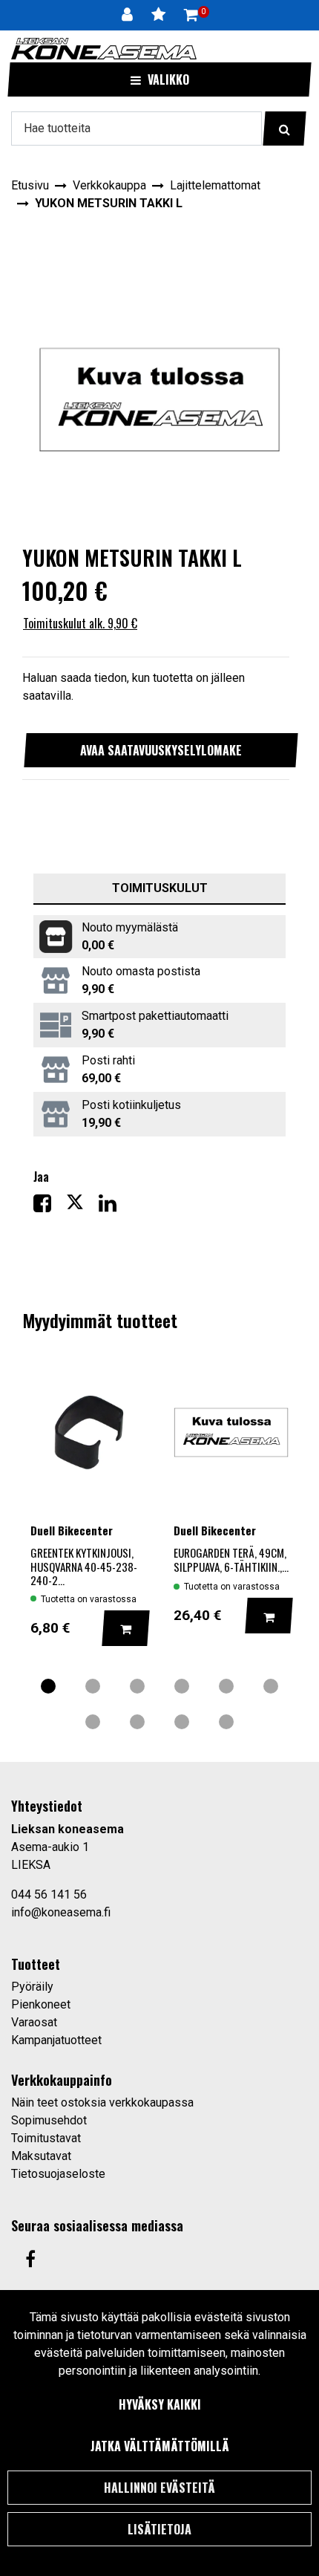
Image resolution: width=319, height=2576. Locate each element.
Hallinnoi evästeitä (159, 2488)
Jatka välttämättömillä (160, 2446)
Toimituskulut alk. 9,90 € (80, 623)
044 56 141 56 (49, 1894)
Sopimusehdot (49, 2120)
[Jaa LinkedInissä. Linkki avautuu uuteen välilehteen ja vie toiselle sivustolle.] (114, 1207)
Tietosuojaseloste (58, 2174)
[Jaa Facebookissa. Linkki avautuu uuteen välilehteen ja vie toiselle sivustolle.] (50, 1207)
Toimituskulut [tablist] (160, 888)
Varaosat (34, 2022)
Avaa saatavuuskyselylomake (161, 750)
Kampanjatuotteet (56, 2040)
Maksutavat (41, 2156)
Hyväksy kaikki (160, 2404)
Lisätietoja (159, 2529)
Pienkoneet (41, 2004)
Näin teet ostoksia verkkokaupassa (102, 2102)
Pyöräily (32, 1987)
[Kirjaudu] (129, 15)
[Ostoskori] (191, 15)
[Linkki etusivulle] (104, 49)
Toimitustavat (46, 2138)
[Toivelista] (160, 15)
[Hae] (285, 129)
